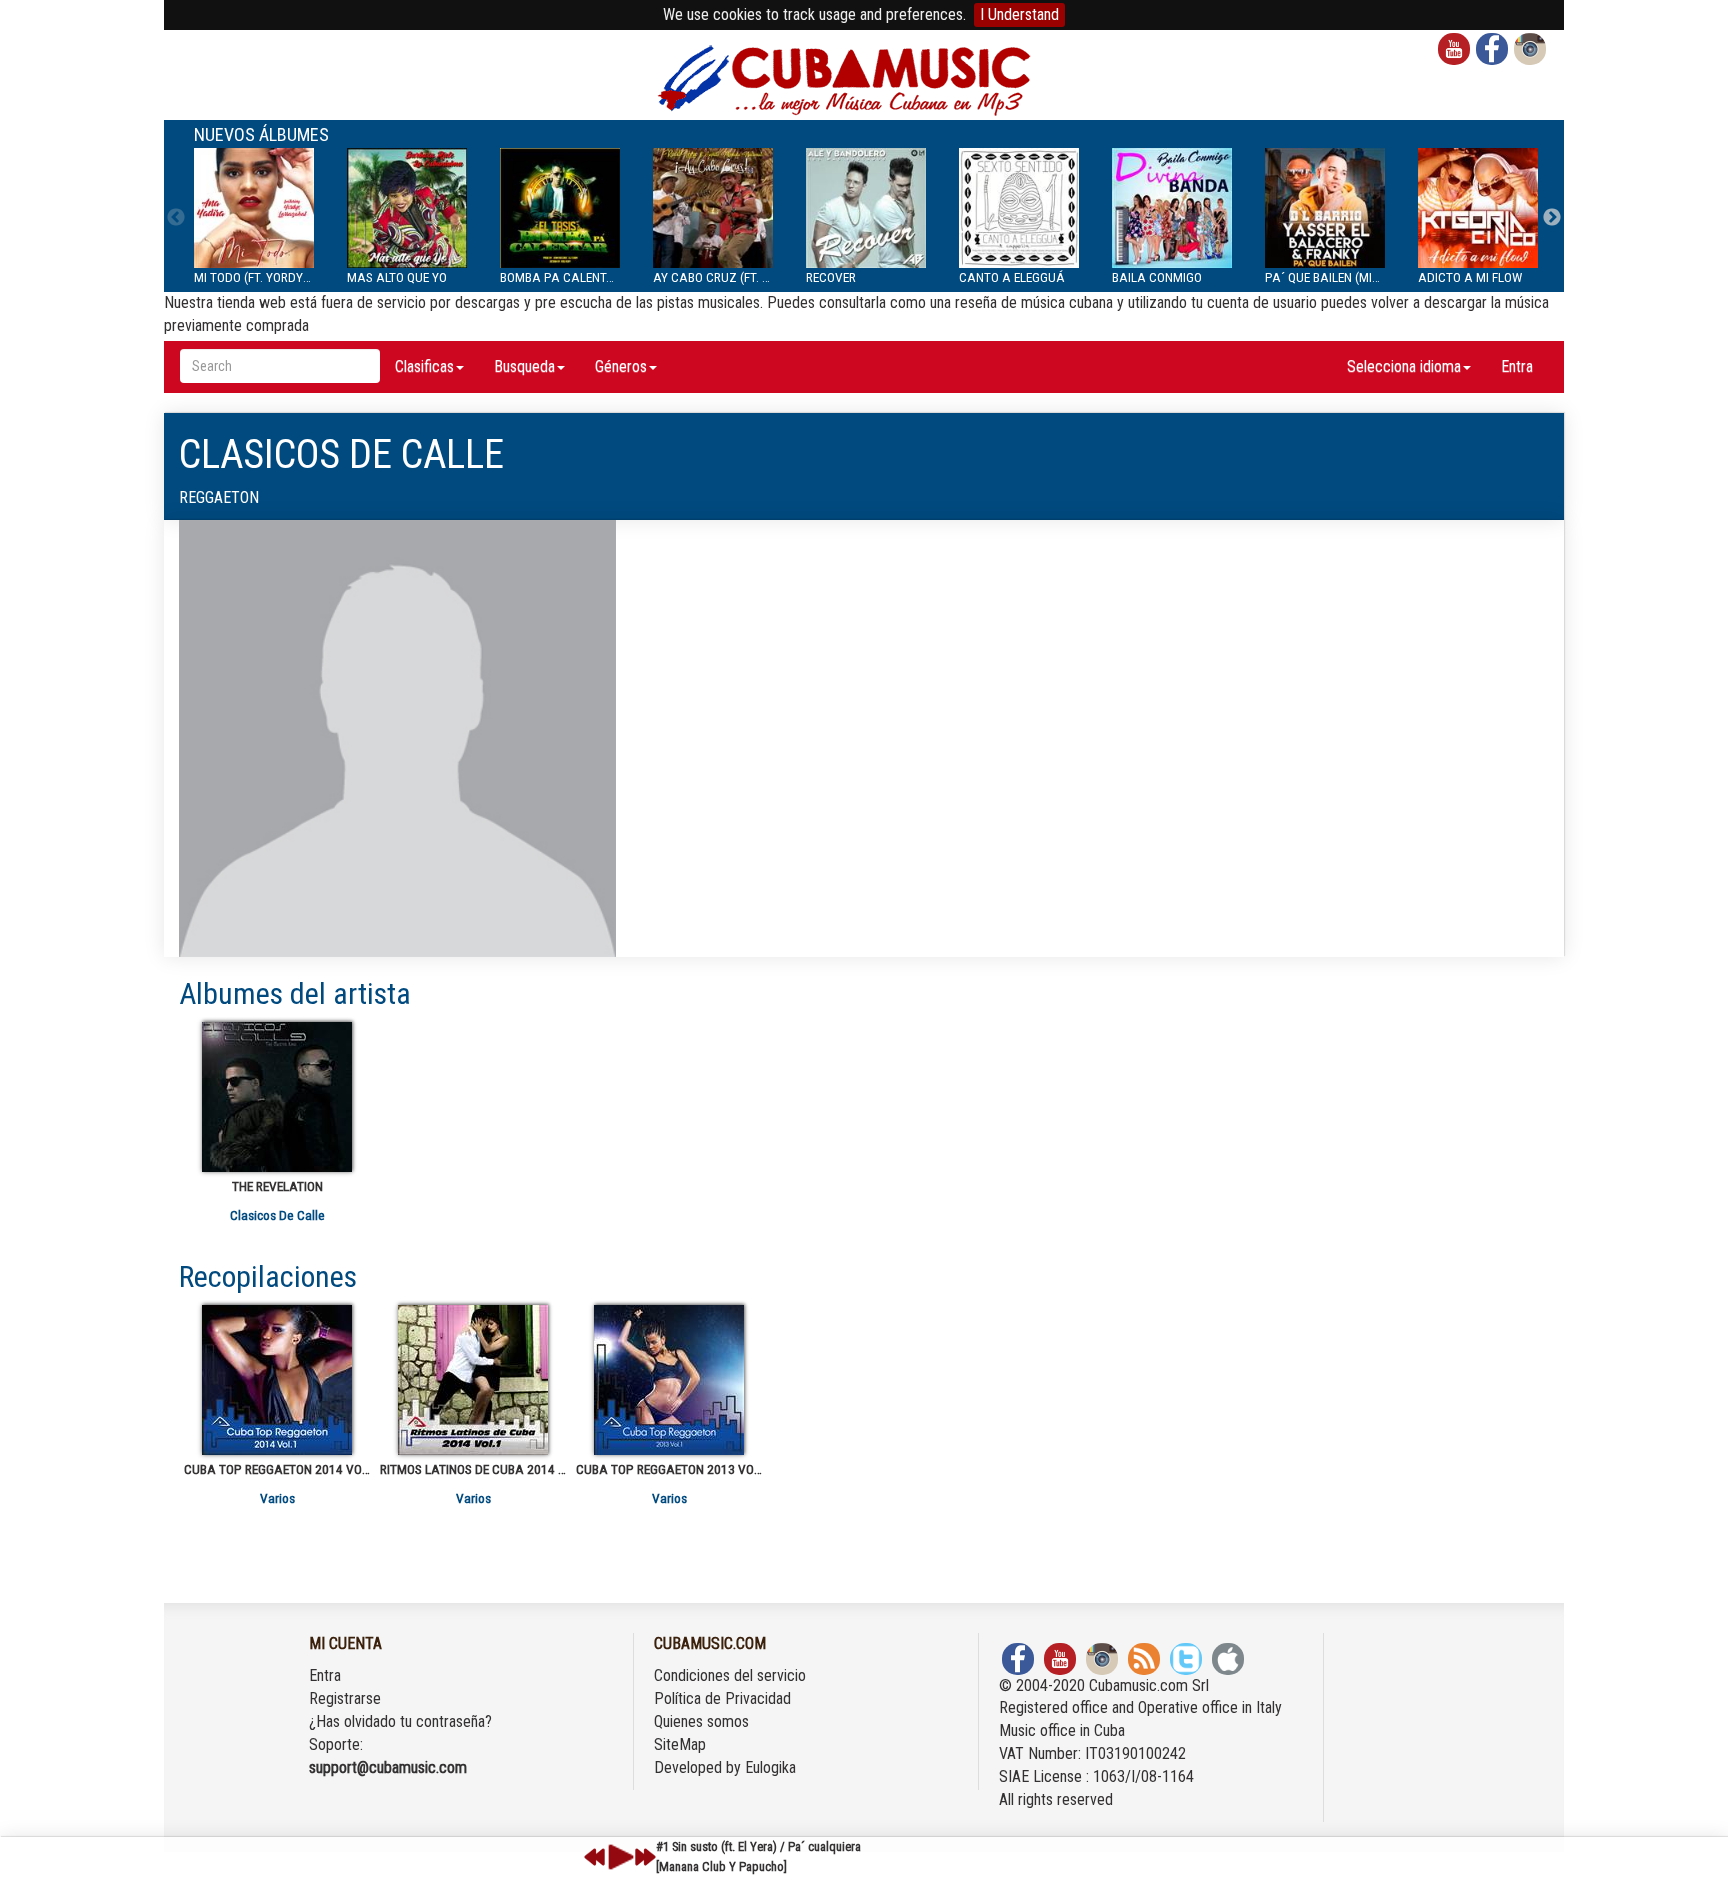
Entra (1517, 366)
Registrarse (345, 1698)
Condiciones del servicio (730, 1675)
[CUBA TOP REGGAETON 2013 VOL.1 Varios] (669, 1380)
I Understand (1019, 14)
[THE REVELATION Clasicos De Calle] (277, 1097)
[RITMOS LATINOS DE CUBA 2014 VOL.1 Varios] (473, 1380)
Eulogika (770, 1767)
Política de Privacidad (722, 1698)
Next (1552, 218)
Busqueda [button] (524, 366)
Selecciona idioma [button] (1404, 366)
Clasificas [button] (424, 366)
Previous (176, 218)
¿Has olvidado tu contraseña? (400, 1721)
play (618, 1857)
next (645, 1857)
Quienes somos (701, 1721)
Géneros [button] (621, 366)
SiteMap (680, 1744)
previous (595, 1857)
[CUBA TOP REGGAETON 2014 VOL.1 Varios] (277, 1380)
